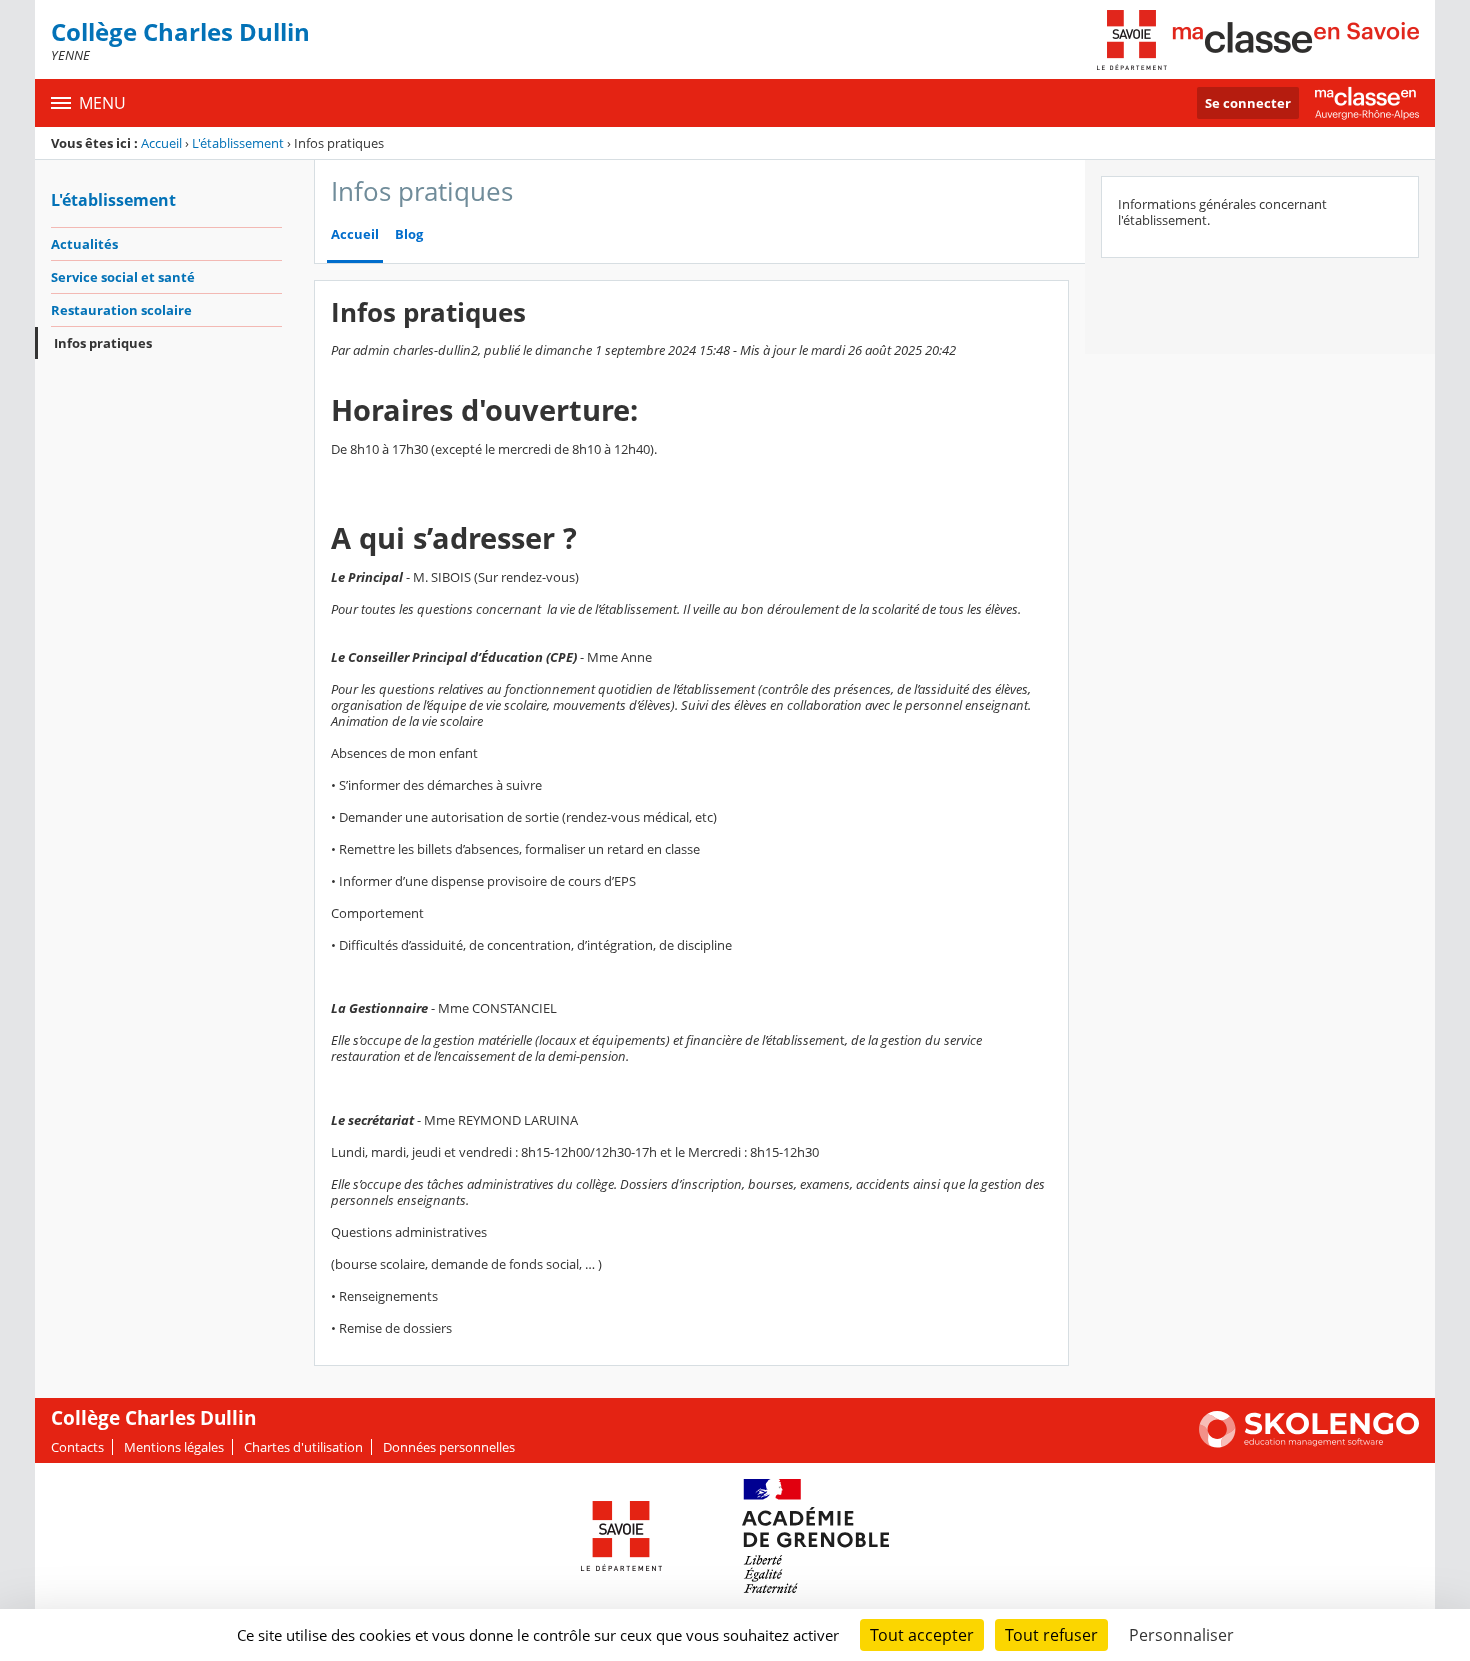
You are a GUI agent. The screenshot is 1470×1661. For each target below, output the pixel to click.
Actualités (84, 244)
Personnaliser (1181, 1635)
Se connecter (1248, 103)
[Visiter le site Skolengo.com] (1309, 1443)
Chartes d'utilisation (303, 1447)
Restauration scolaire (121, 310)
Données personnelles (449, 1447)
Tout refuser (1051, 1635)
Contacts (77, 1447)
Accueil (161, 143)
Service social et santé (123, 277)
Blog (409, 234)
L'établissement (238, 143)
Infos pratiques (103, 343)
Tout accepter (922, 1635)
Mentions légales (174, 1447)
